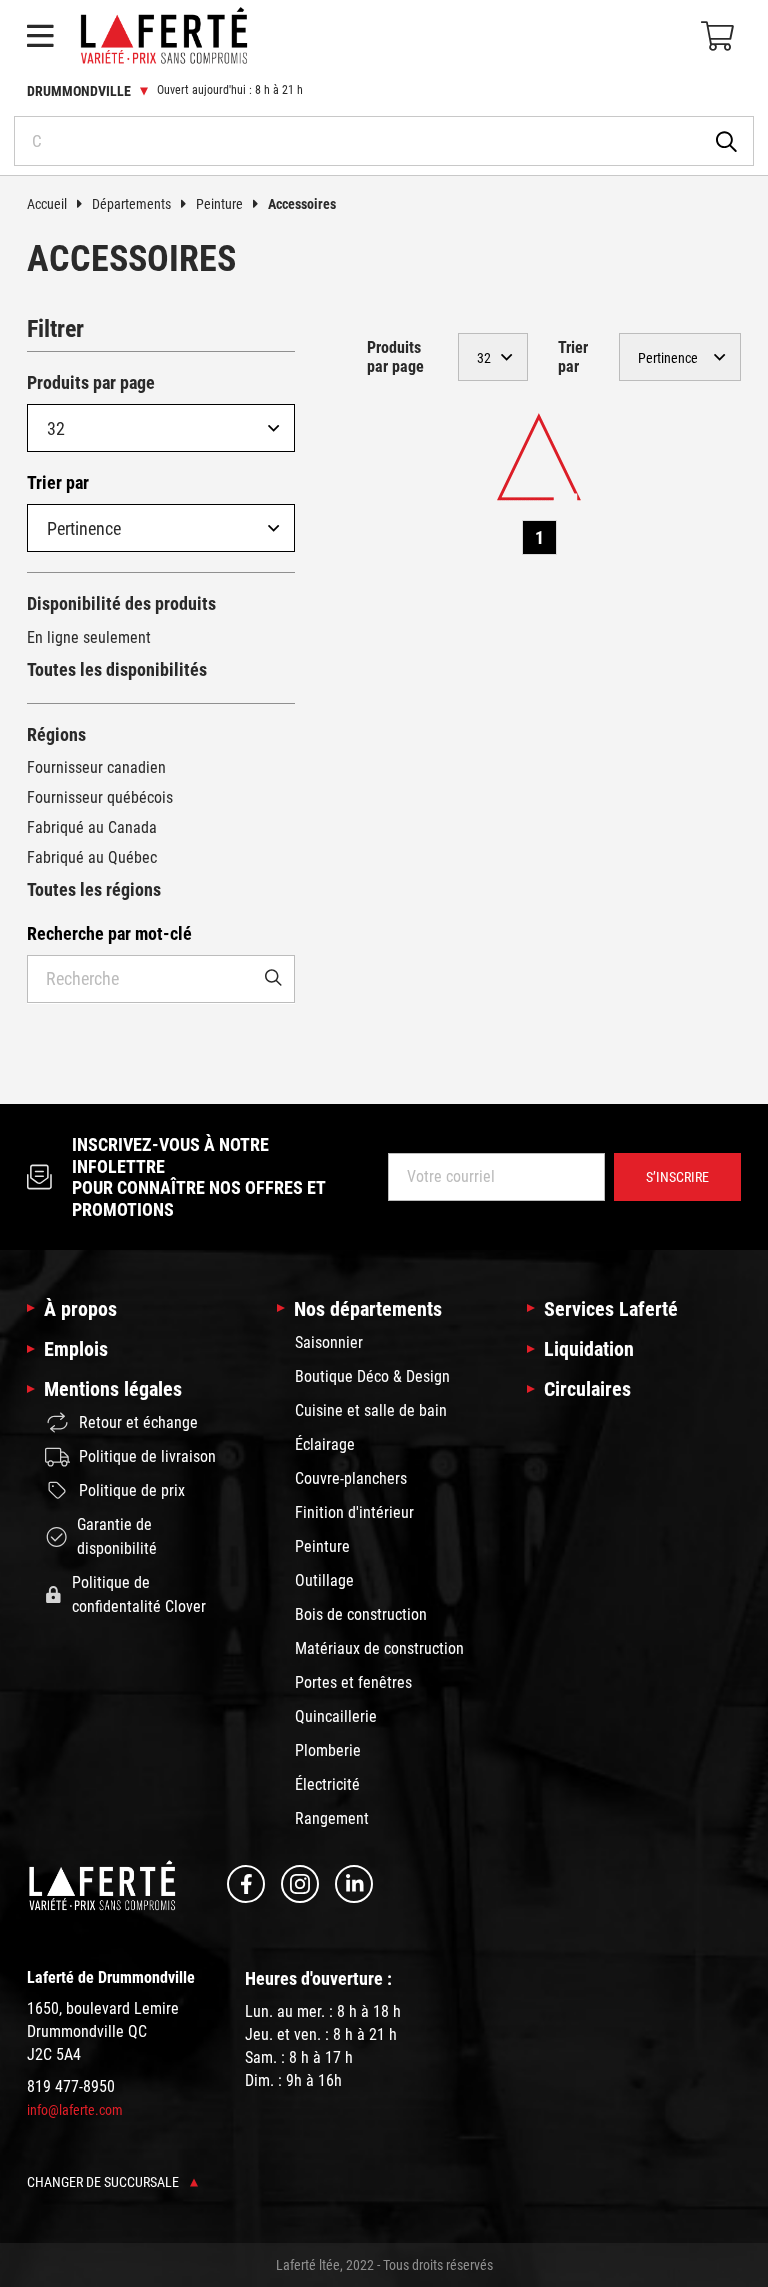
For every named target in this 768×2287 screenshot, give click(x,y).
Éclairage (325, 1444)
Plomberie (328, 1750)
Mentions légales (113, 1389)
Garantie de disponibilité (117, 1536)
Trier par (58, 482)
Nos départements (368, 1309)
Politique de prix (132, 1490)
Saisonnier (329, 1342)
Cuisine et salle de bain (371, 1410)
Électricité (327, 1784)
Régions (56, 734)
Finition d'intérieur (354, 1512)
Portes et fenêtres (353, 1682)
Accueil (47, 204)
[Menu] (40, 36)
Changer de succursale (104, 2182)
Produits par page (91, 382)
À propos (80, 1309)
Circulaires (587, 1389)
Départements (131, 204)
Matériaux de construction (379, 1648)
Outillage (324, 1580)
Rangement (332, 1818)
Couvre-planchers (351, 1478)
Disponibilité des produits (121, 603)
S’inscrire (677, 1177)
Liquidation (589, 1349)
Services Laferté (611, 1309)
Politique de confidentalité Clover (139, 1594)
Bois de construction (361, 1614)
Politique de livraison (147, 1456)
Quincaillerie (336, 1716)
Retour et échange (138, 1422)
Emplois (76, 1349)
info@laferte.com (75, 2110)
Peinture (219, 204)
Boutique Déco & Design (372, 1376)
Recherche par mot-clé (109, 933)
